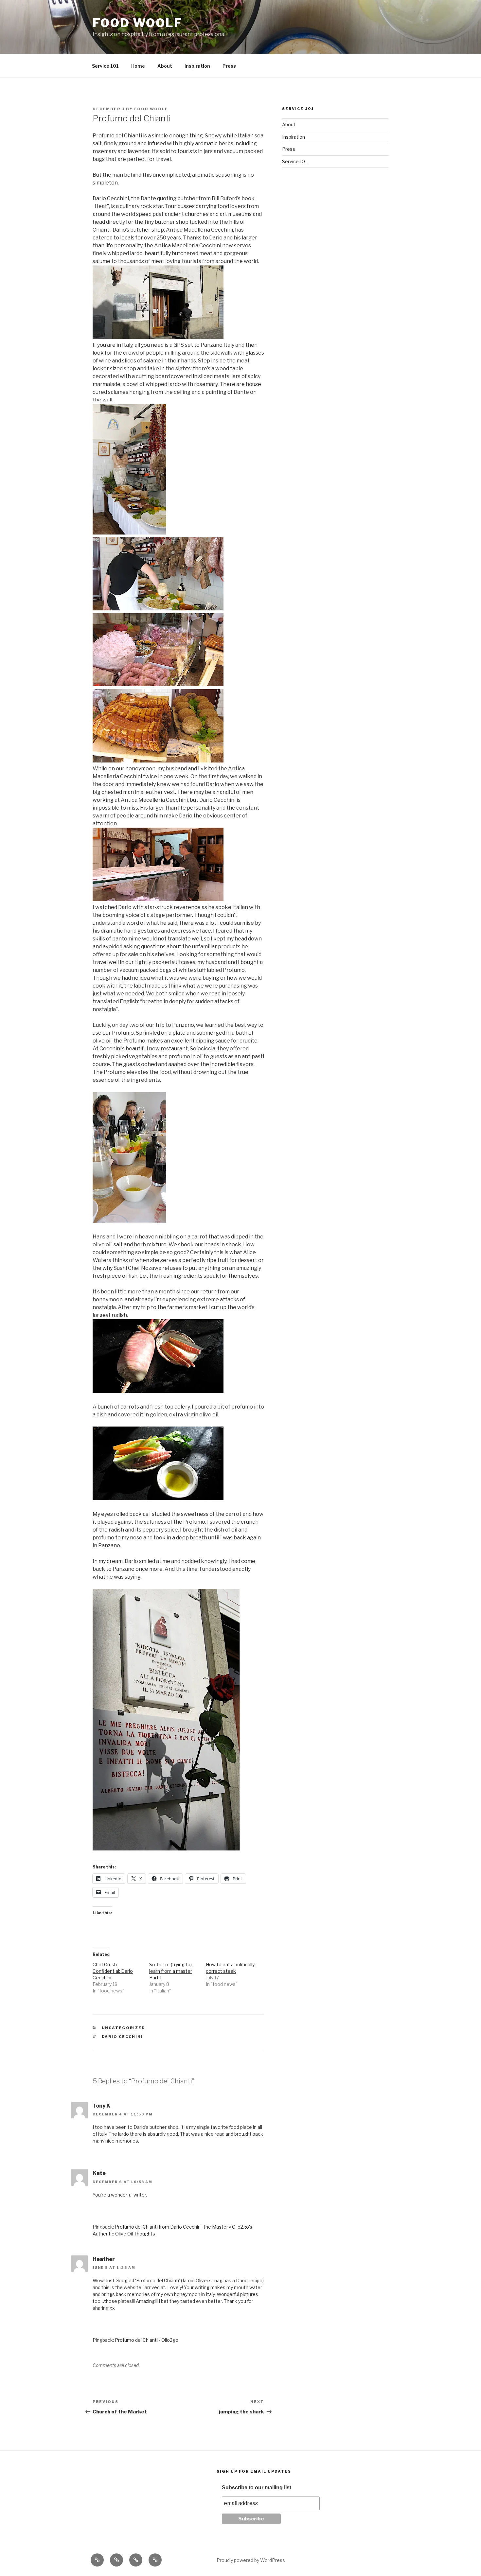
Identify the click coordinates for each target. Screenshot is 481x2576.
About (165, 66)
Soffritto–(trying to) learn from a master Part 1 (171, 1971)
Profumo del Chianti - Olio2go (147, 2340)
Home (138, 66)
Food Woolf (138, 23)
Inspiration (197, 66)
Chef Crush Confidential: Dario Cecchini (113, 1971)
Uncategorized (124, 2028)
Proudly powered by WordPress (251, 2560)
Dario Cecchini (123, 2037)
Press (229, 66)
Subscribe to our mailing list (257, 2488)
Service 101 (105, 66)
